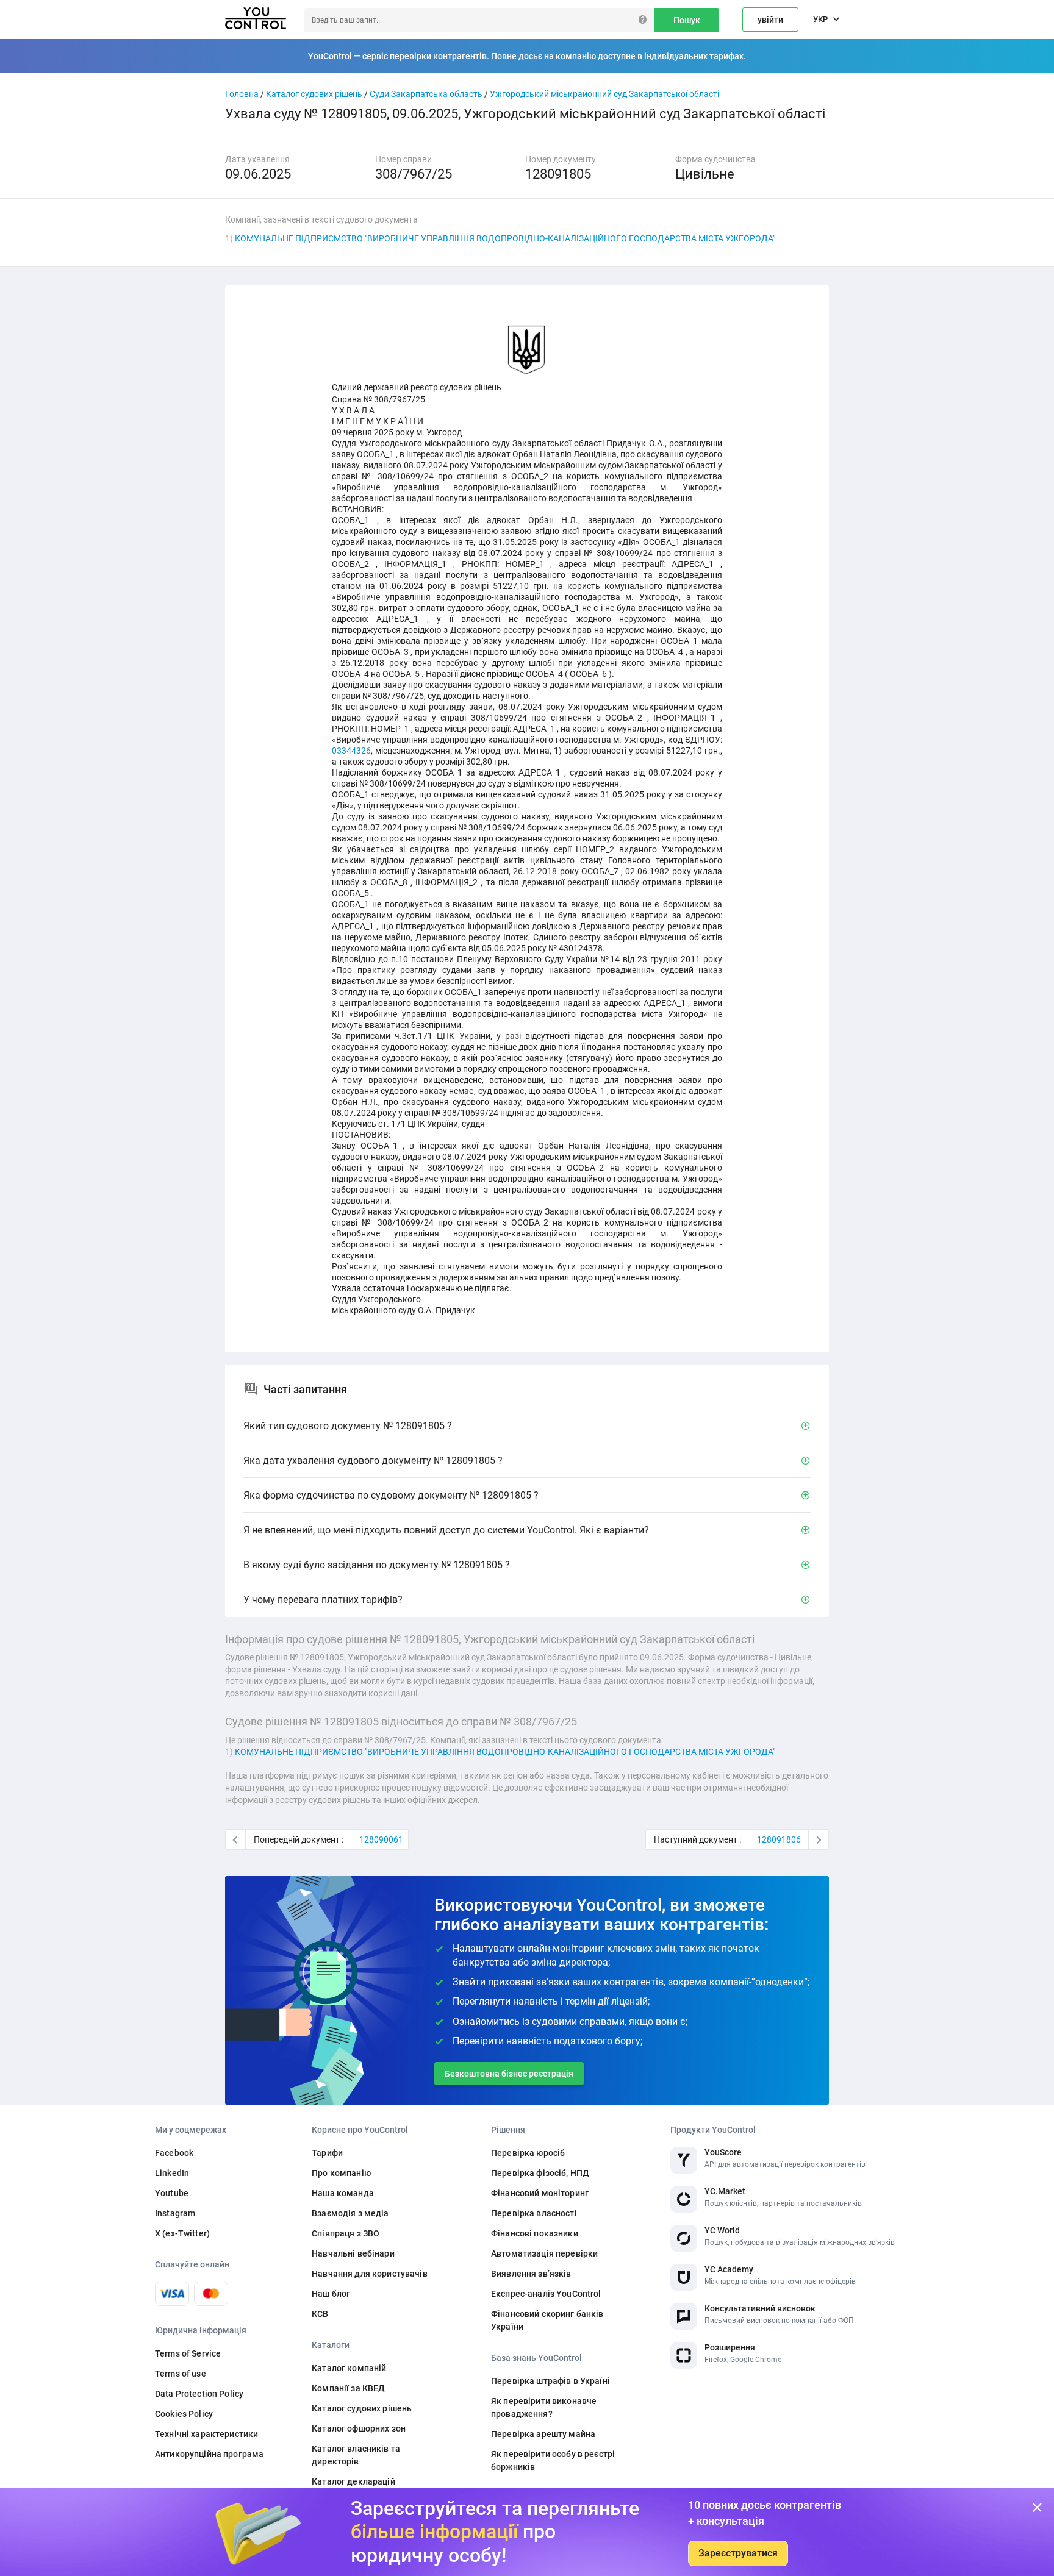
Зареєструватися (738, 2553)
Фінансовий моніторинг (540, 2193)
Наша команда (343, 2193)
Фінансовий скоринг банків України (547, 2320)
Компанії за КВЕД (348, 2388)
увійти (770, 20)
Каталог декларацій (353, 2481)
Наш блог (331, 2294)
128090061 (381, 1839)
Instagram (175, 2213)
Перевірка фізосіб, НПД (540, 2173)
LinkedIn (172, 2173)
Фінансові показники (535, 2233)
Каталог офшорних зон (359, 2428)
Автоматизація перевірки (544, 2253)
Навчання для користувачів (370, 2274)
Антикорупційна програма (209, 2454)
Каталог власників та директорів (356, 2455)
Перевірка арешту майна (543, 2434)
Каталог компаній (349, 2368)
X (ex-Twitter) (182, 2233)
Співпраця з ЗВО (346, 2233)
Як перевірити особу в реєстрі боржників (553, 2460)
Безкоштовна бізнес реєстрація (509, 2074)
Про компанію (341, 2173)
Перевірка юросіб (528, 2153)
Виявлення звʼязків (531, 2274)
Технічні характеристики (206, 2434)
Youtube (172, 2193)
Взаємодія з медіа (350, 2213)
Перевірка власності (534, 2213)
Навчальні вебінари (353, 2253)
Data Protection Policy (199, 2394)
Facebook (174, 2153)
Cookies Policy (184, 2414)
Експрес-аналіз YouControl (546, 2294)
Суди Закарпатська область (426, 94)
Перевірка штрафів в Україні (550, 2381)
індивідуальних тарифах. (695, 56)
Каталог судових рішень (314, 94)
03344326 (351, 751)
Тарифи (327, 2153)
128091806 (779, 1839)
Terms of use (181, 2374)
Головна (242, 94)
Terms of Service (188, 2353)
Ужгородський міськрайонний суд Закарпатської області (604, 94)
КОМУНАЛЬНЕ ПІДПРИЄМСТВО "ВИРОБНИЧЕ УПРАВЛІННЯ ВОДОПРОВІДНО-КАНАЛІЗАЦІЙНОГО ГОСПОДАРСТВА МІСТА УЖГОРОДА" (505, 238)
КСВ (320, 2314)
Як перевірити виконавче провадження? (544, 2407)
